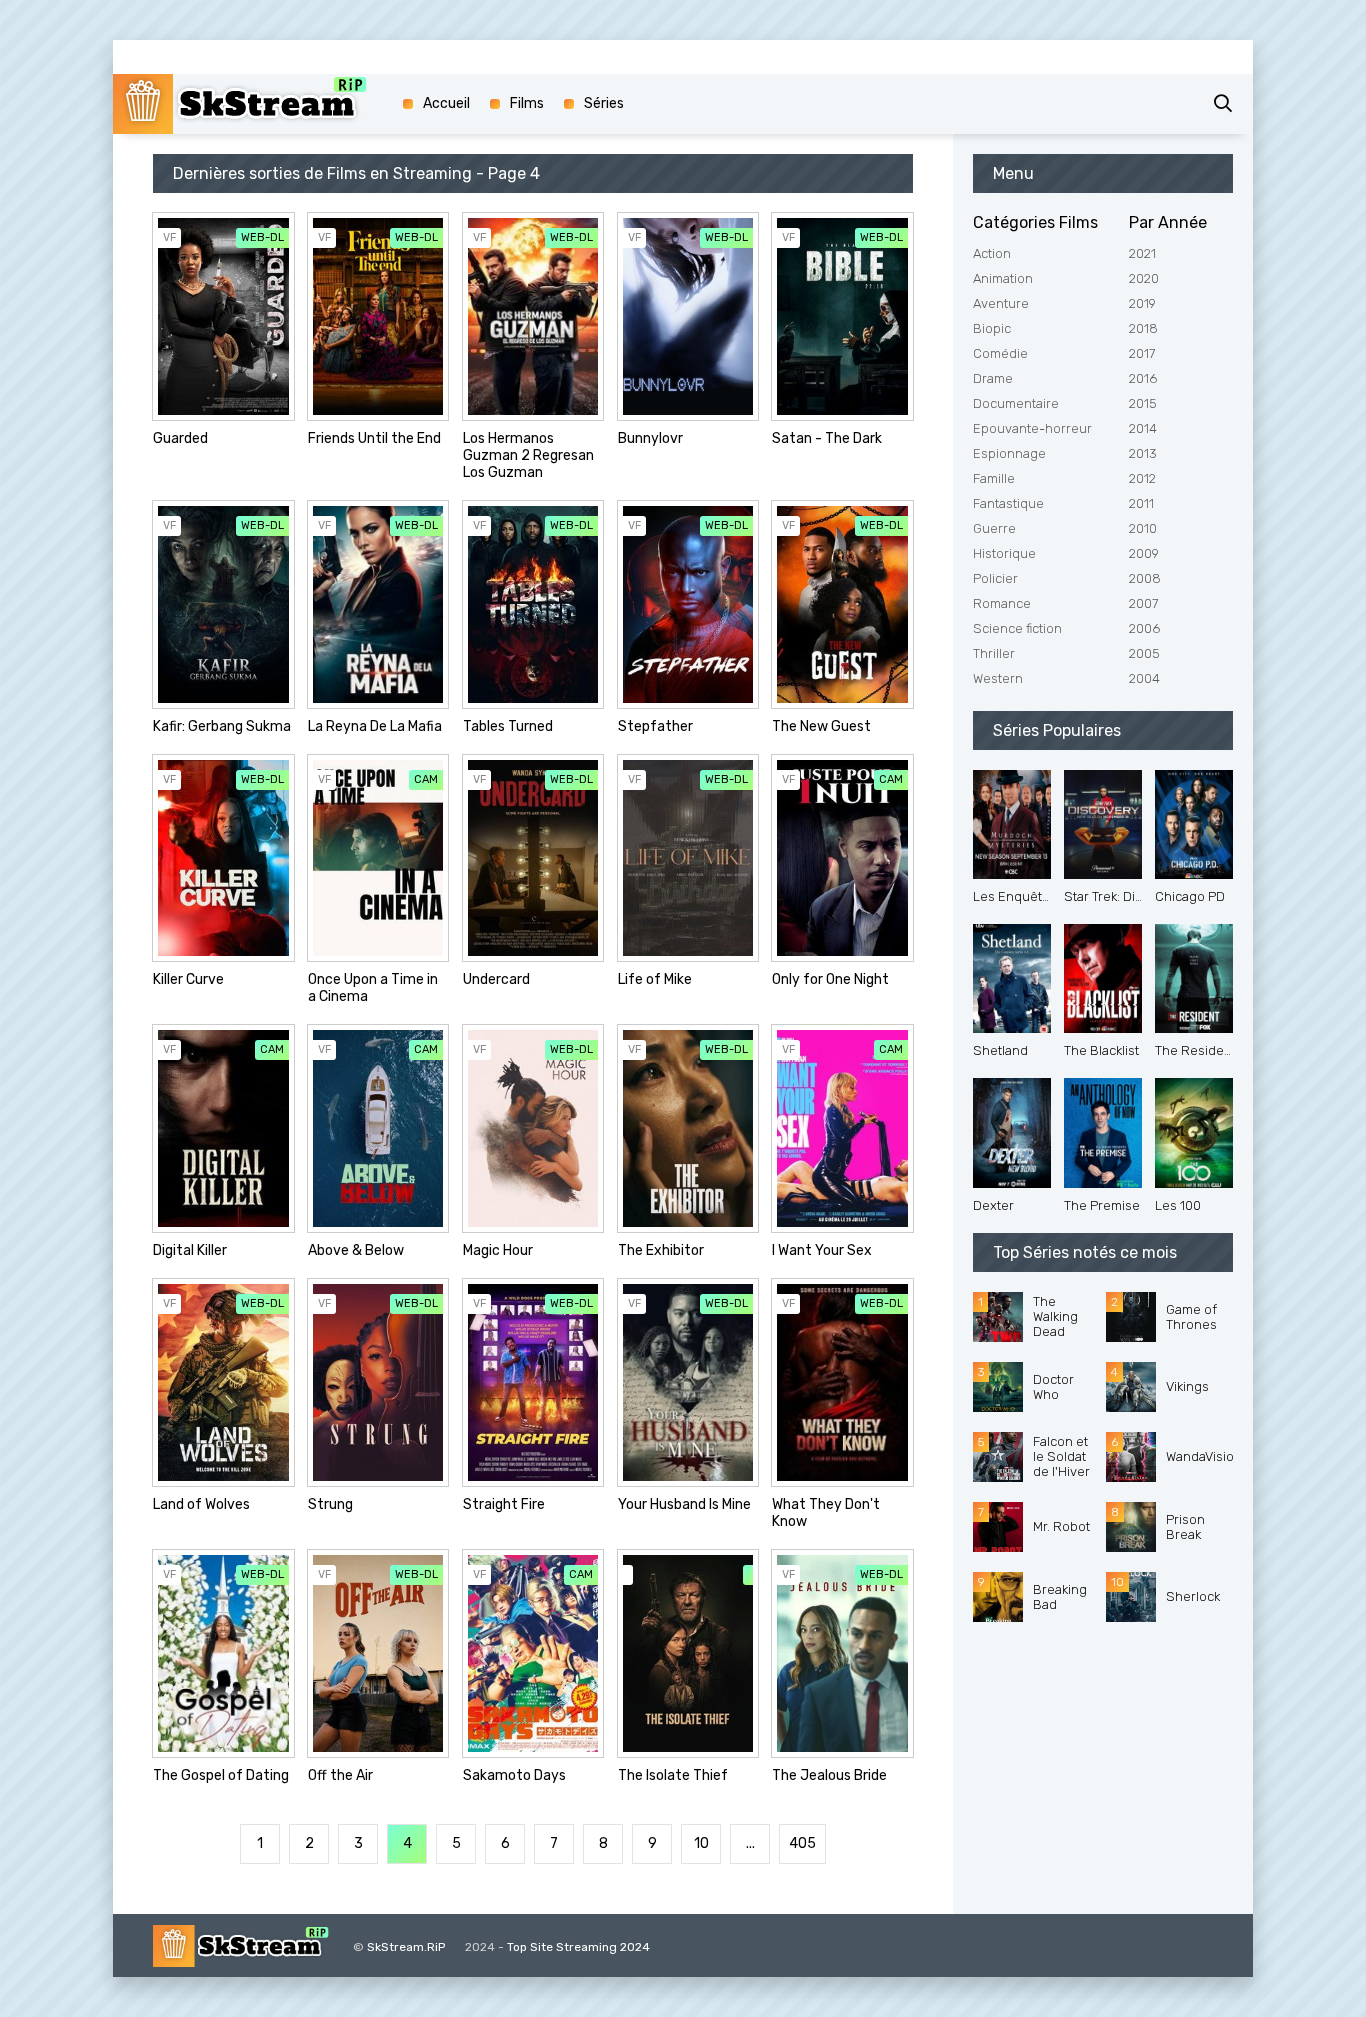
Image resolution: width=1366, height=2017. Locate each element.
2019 (1142, 303)
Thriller (994, 653)
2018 (1143, 328)
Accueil (446, 103)
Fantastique (1008, 503)
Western (998, 678)
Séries (604, 103)
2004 (1144, 678)
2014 (1143, 428)
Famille (994, 478)
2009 (1144, 553)
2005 (1144, 653)
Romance (1002, 603)
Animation (1003, 278)
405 (802, 1843)
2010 (1143, 528)
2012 (1142, 478)
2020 (1144, 278)
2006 (1144, 628)
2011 (1141, 503)
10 (701, 1843)
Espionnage (1009, 453)
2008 (1145, 578)
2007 (1143, 603)
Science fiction (1017, 628)
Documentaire (1016, 403)
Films (527, 103)
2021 (1142, 253)
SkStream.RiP (406, 1947)
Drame (993, 378)
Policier (995, 578)
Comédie (1000, 353)
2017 (1142, 353)
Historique (1004, 553)
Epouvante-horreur (1032, 428)
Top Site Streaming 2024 (578, 1947)
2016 (1143, 378)
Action (992, 253)
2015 (1143, 403)
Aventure (1001, 303)
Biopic (992, 328)
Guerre (994, 528)
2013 (1143, 453)
